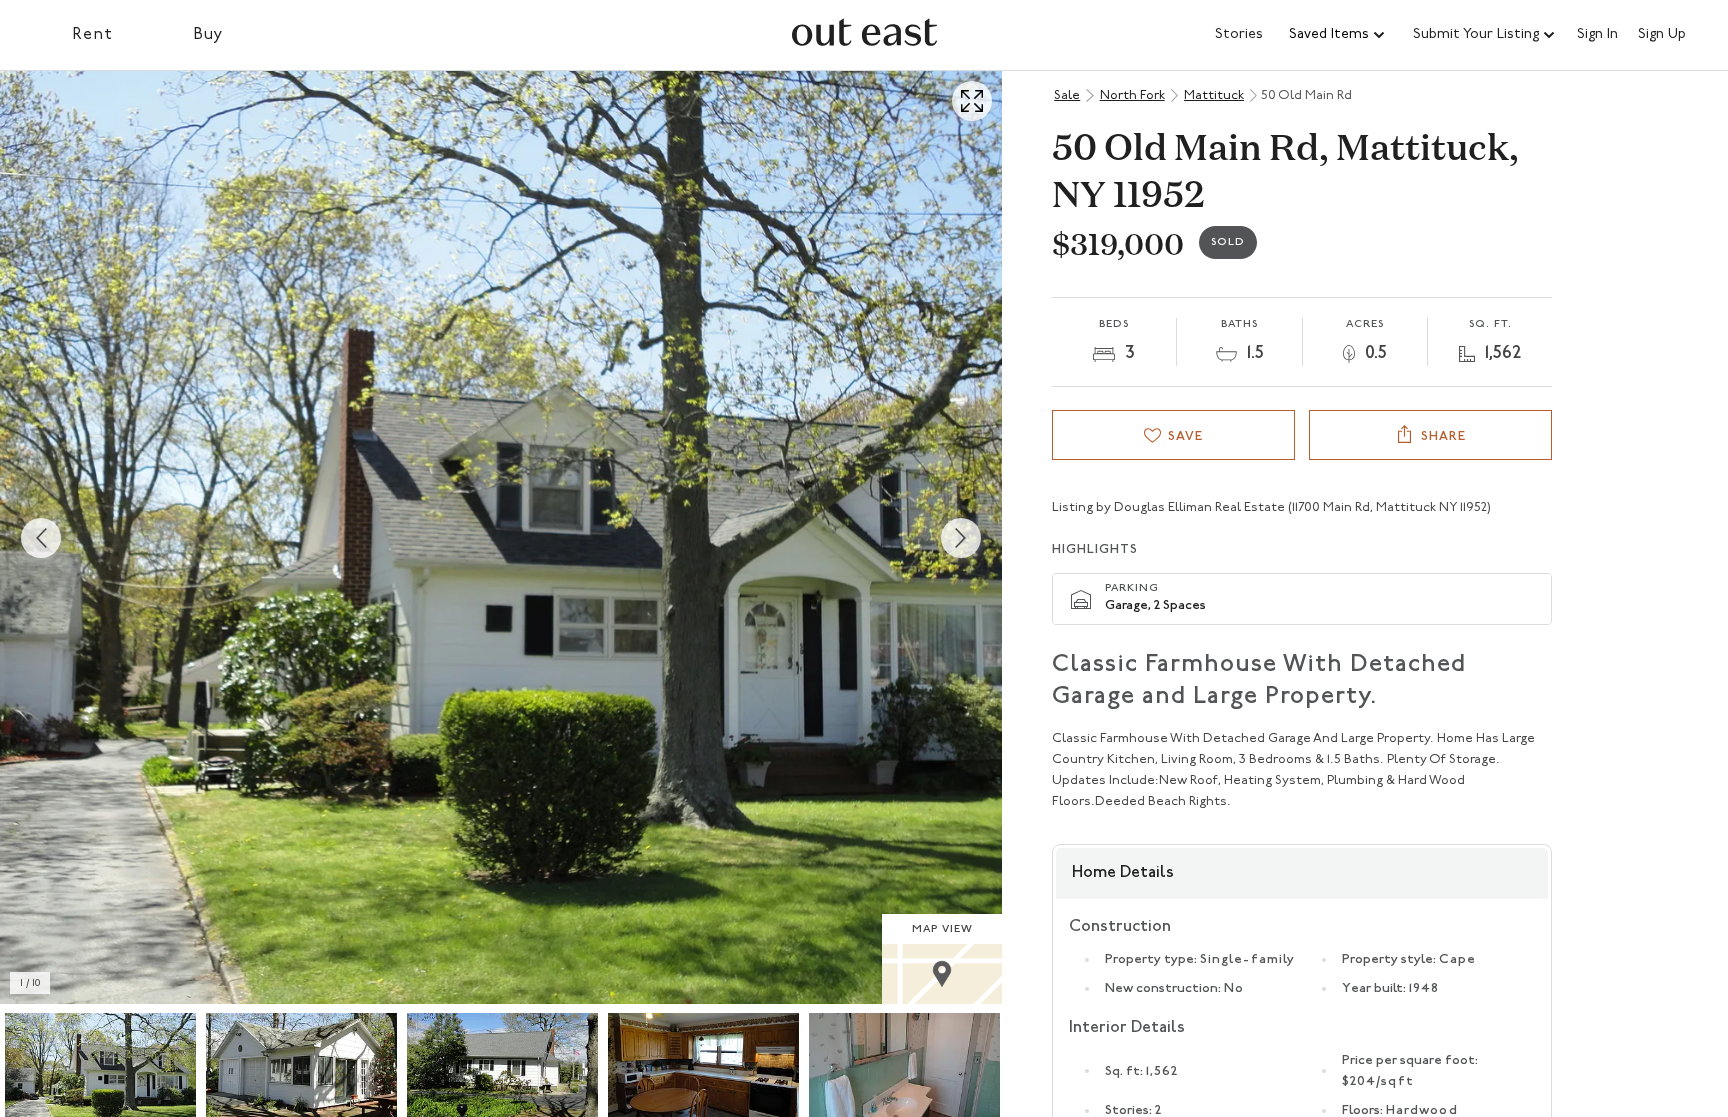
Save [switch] (1185, 436)
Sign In (1597, 35)
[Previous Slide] (41, 538)
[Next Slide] (961, 538)
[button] (1338, 35)
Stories (1239, 34)
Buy (208, 35)
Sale (1067, 95)
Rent (92, 35)
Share (1443, 436)
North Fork (1132, 95)
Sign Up (1662, 35)
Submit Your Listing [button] (1476, 34)
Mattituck (1214, 95)
